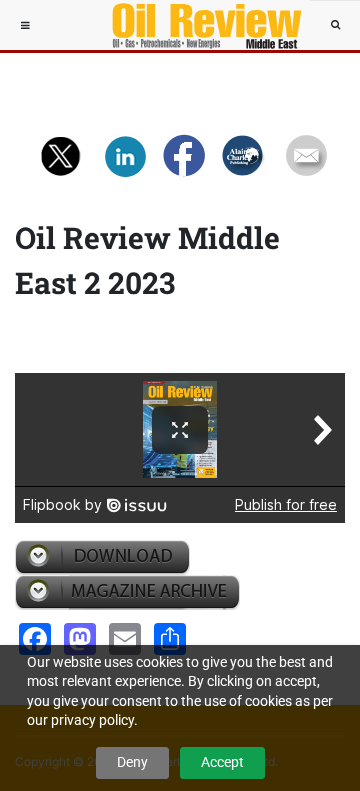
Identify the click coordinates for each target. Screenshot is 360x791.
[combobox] (335, 25)
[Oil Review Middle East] (197, 25)
